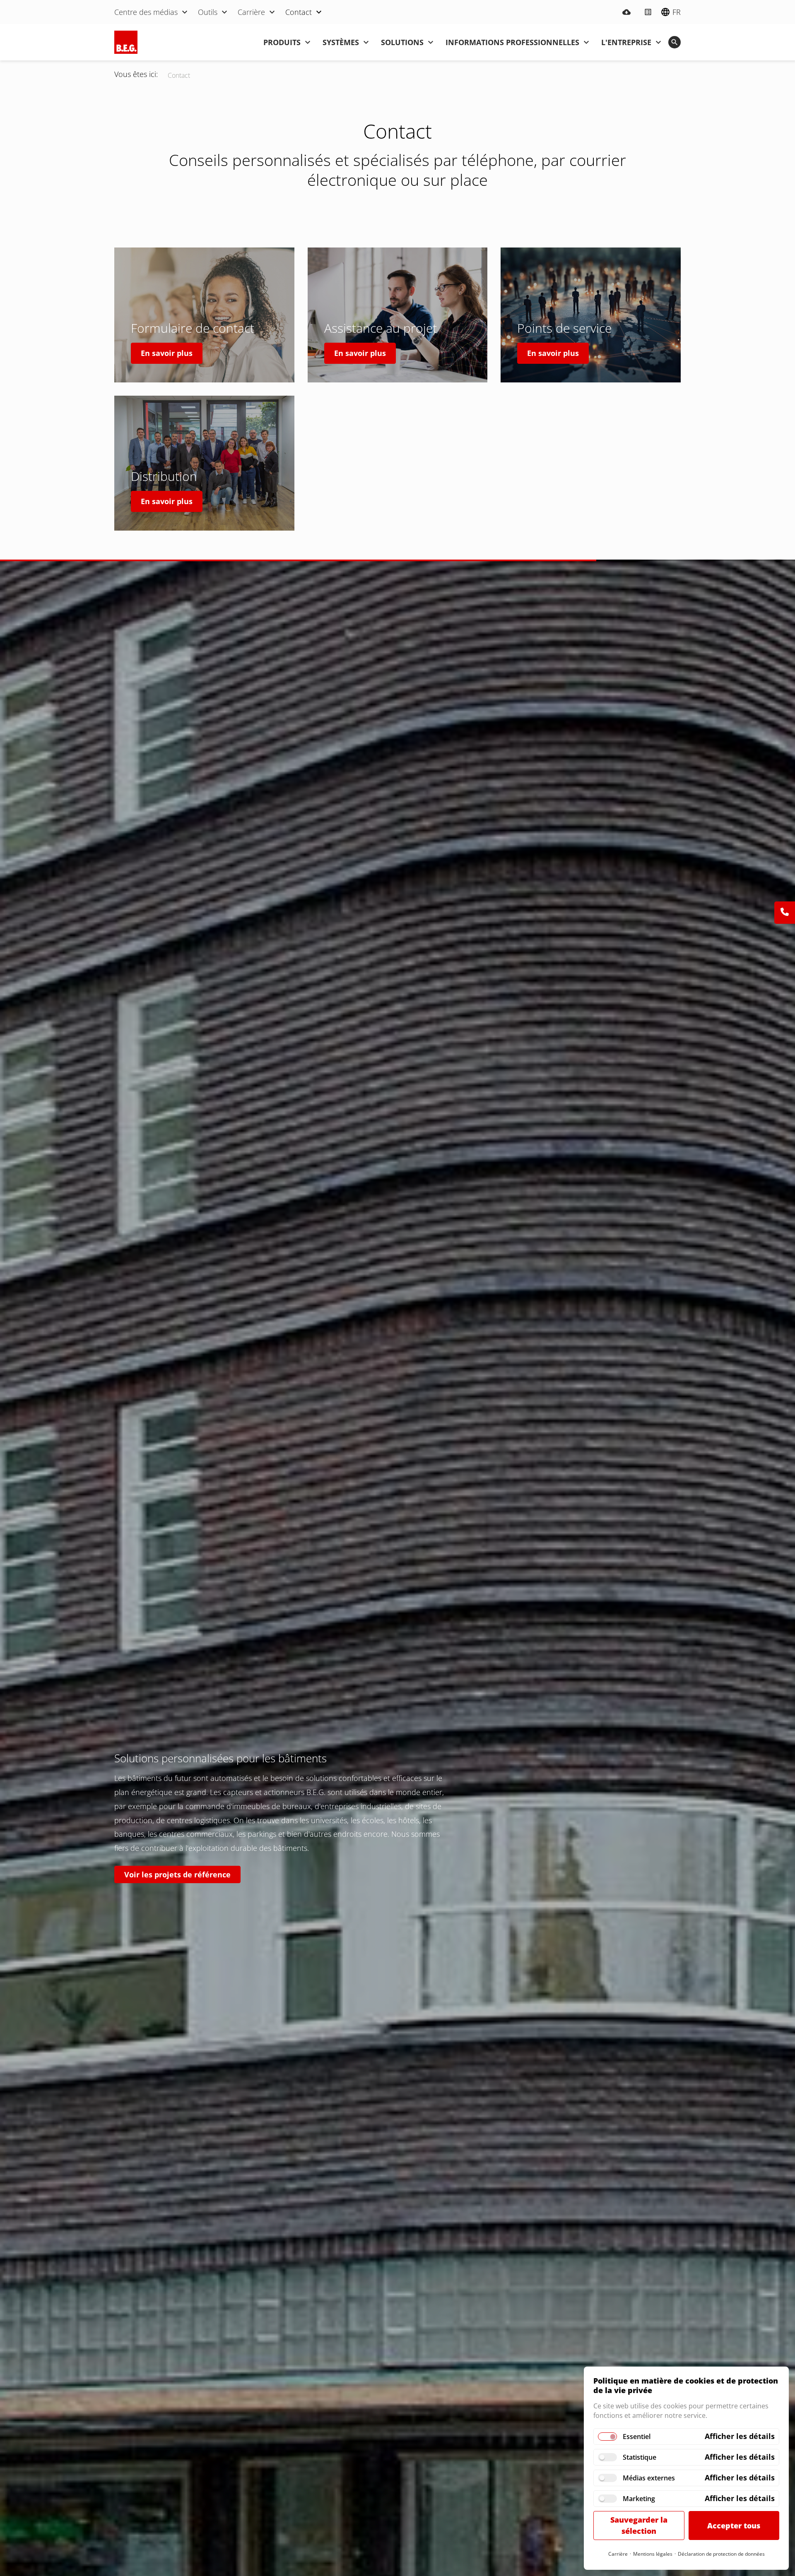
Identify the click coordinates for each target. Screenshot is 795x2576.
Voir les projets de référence (177, 1874)
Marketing (639, 2499)
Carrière (618, 2554)
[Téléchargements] (626, 12)
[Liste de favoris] (648, 12)
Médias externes (649, 2478)
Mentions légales (653, 2554)
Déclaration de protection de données (721, 2554)
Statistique (640, 2457)
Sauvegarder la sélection (639, 2525)
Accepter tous (734, 2526)
